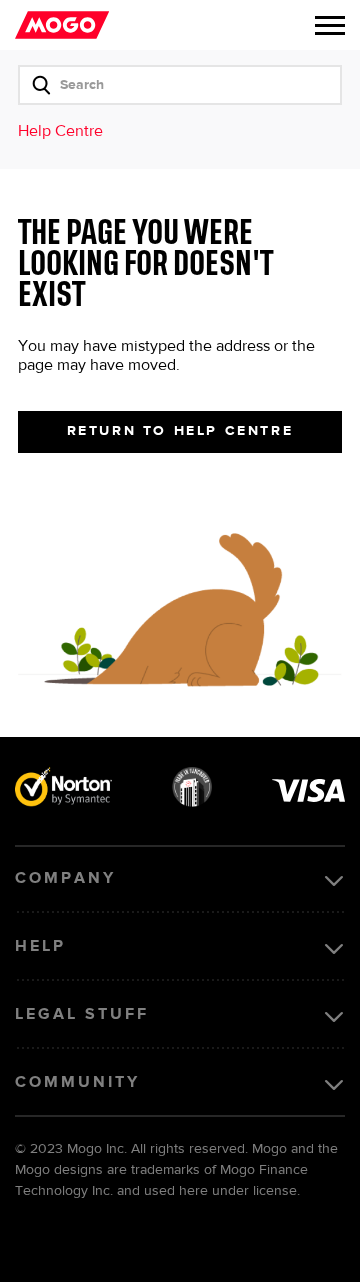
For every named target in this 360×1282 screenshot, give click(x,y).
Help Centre (60, 132)
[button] (330, 25)
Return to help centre (180, 431)
